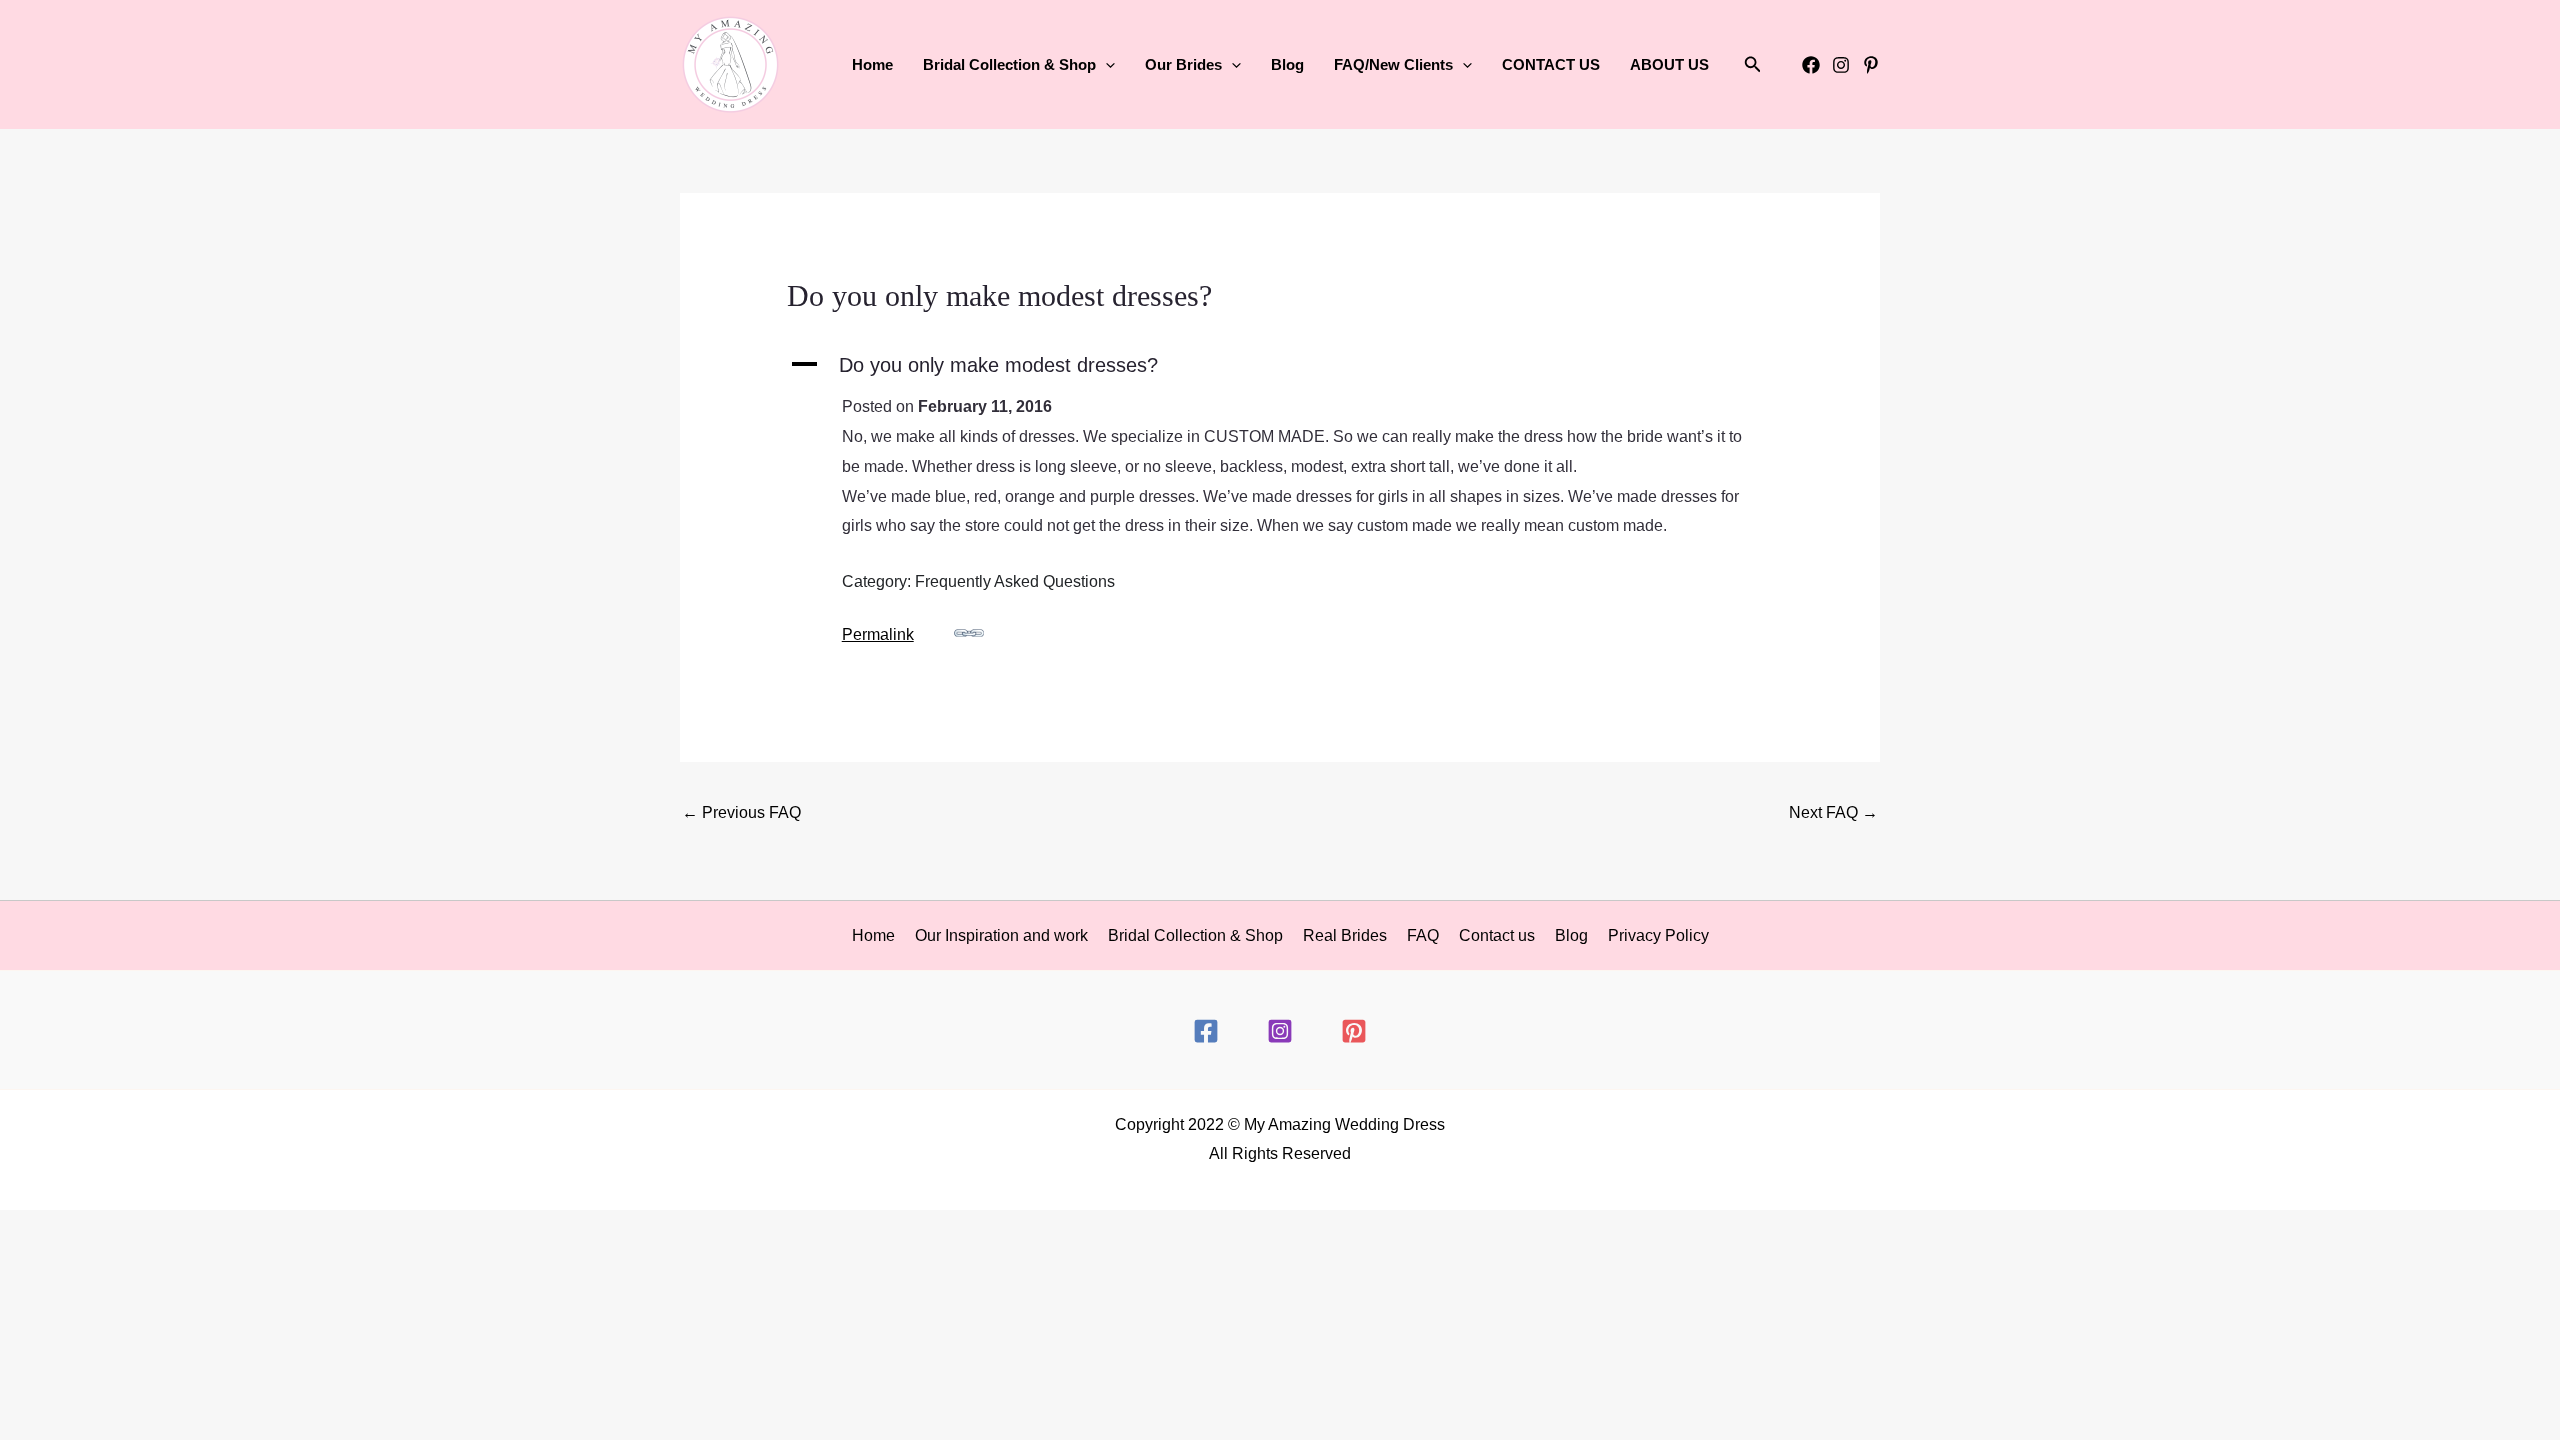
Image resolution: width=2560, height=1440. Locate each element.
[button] (1105, 65)
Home (872, 64)
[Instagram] (1841, 65)
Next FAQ (1833, 812)
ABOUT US (1669, 64)
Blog (1287, 64)
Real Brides (1345, 935)
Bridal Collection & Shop (1195, 935)
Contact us (1497, 935)
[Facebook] (1811, 65)
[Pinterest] (1871, 65)
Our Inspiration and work (1001, 935)
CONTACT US (1551, 64)
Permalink (878, 634)
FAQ (1423, 935)
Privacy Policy (1658, 935)
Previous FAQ (741, 812)
